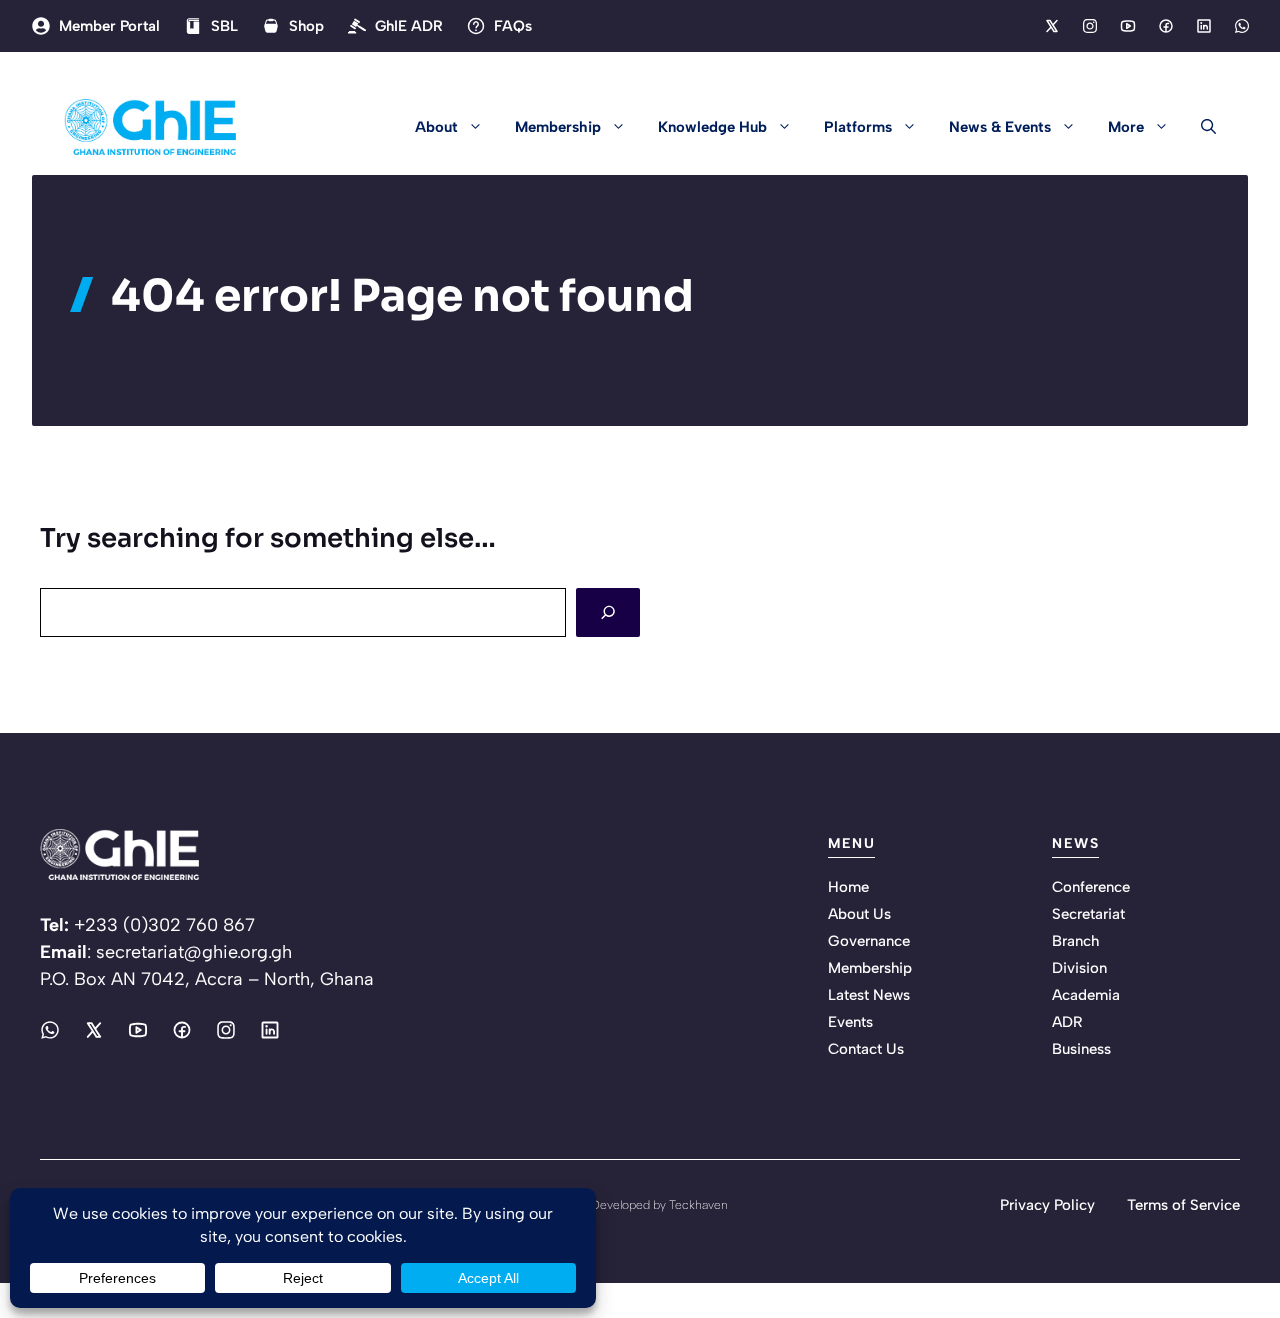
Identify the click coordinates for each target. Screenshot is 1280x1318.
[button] (1200, 127)
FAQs (513, 26)
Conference (1091, 887)
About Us (859, 914)
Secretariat (1088, 914)
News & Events (1000, 127)
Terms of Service (1183, 1205)
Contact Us (866, 1049)
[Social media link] (1051, 26)
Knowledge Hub (712, 127)
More (1126, 127)
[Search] (608, 612)
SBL (224, 26)
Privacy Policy (1047, 1205)
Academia (1086, 995)
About (436, 127)
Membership (558, 127)
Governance (869, 941)
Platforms (858, 127)
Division (1079, 968)
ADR (1067, 1022)
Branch (1075, 941)
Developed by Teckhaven (659, 1205)
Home (848, 887)
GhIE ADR (409, 26)
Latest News (869, 995)
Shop (306, 26)
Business (1081, 1049)
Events (850, 1022)
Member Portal (109, 26)
